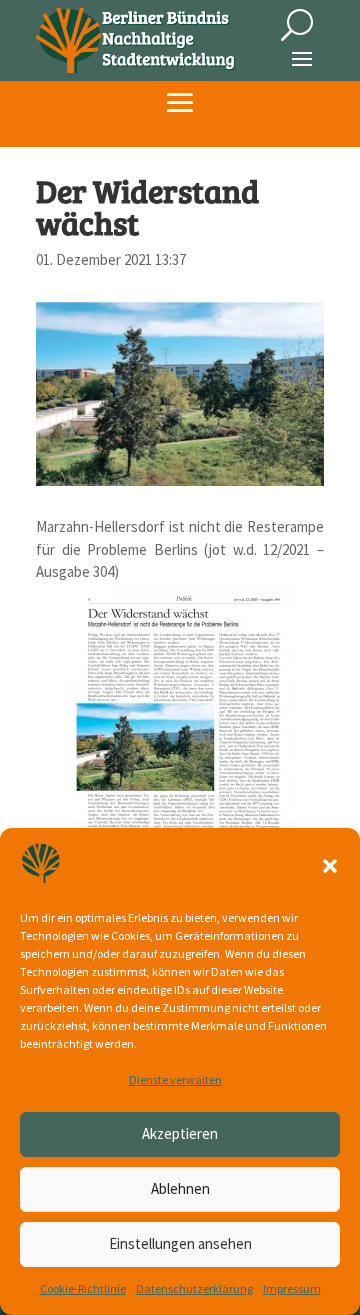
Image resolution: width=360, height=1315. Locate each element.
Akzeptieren (180, 1133)
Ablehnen (180, 1188)
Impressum (292, 1288)
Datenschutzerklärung (194, 1288)
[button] (330, 866)
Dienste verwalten (175, 1079)
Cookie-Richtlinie (83, 1288)
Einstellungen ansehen (180, 1243)
